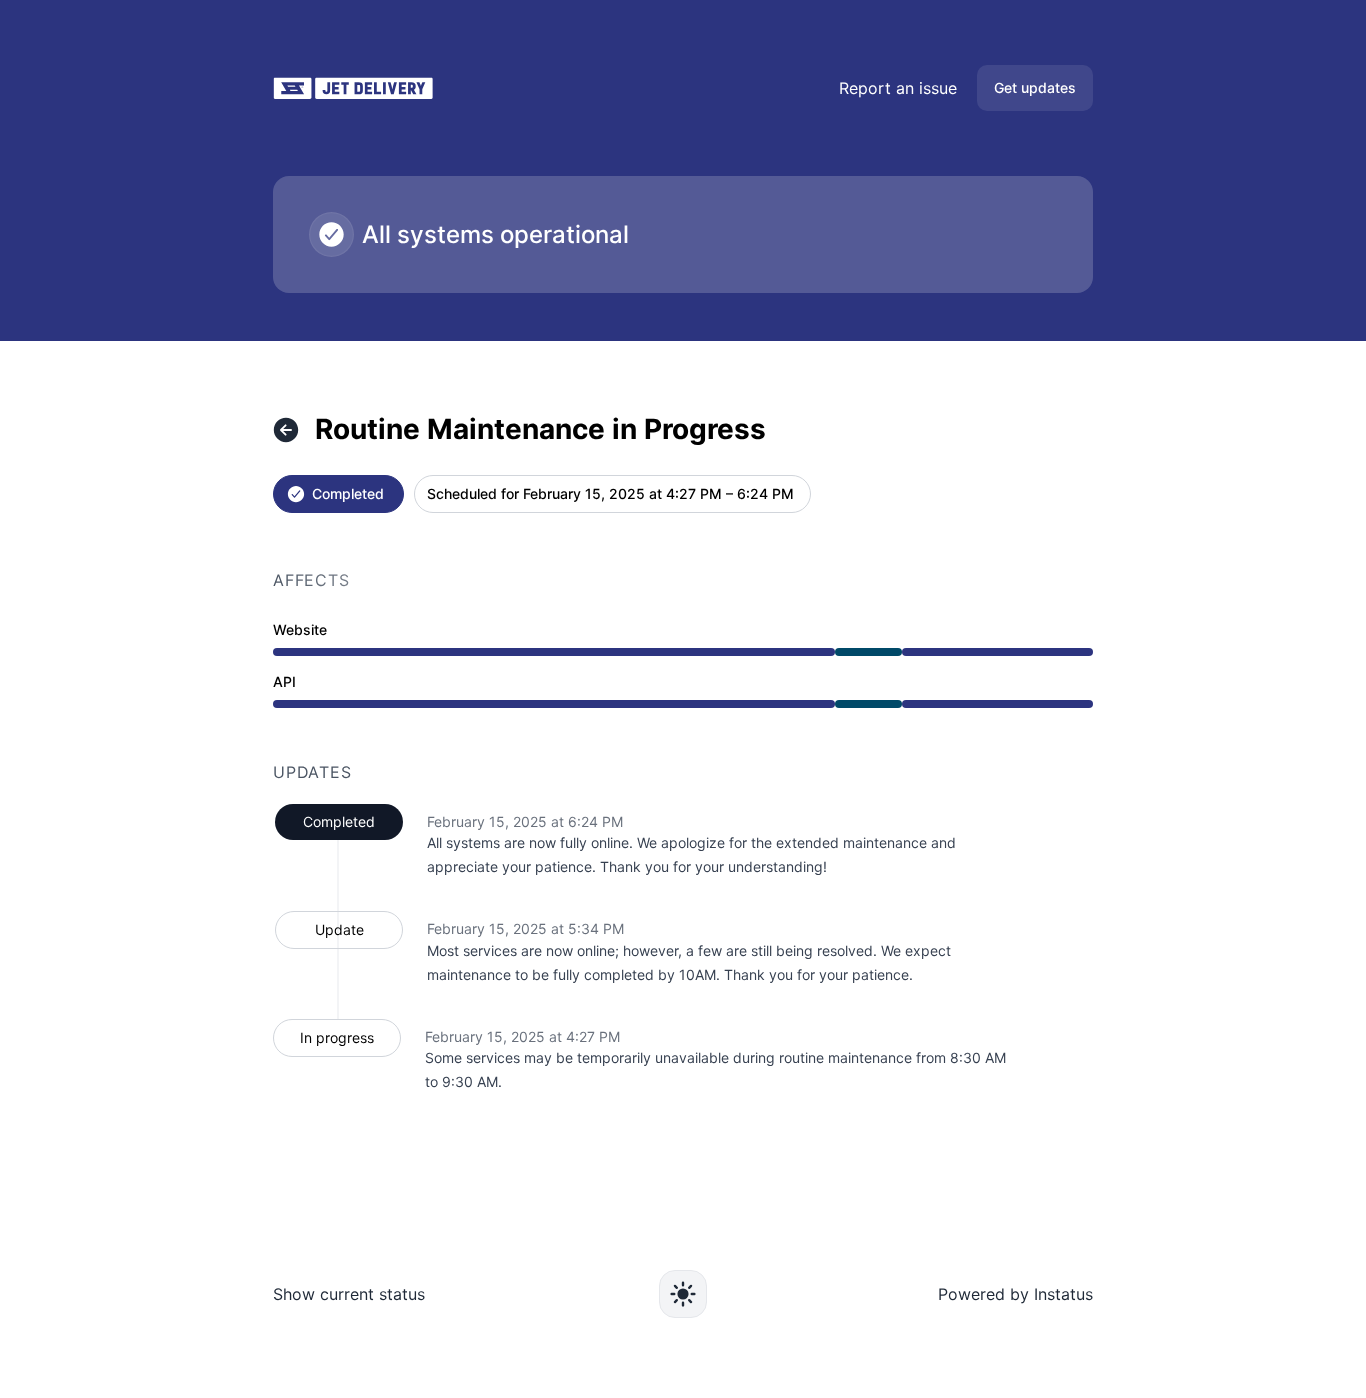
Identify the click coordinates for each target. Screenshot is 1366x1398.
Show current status (349, 1294)
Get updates (1035, 87)
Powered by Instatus (1015, 1294)
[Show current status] (286, 430)
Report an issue (898, 88)
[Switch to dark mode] (683, 1294)
